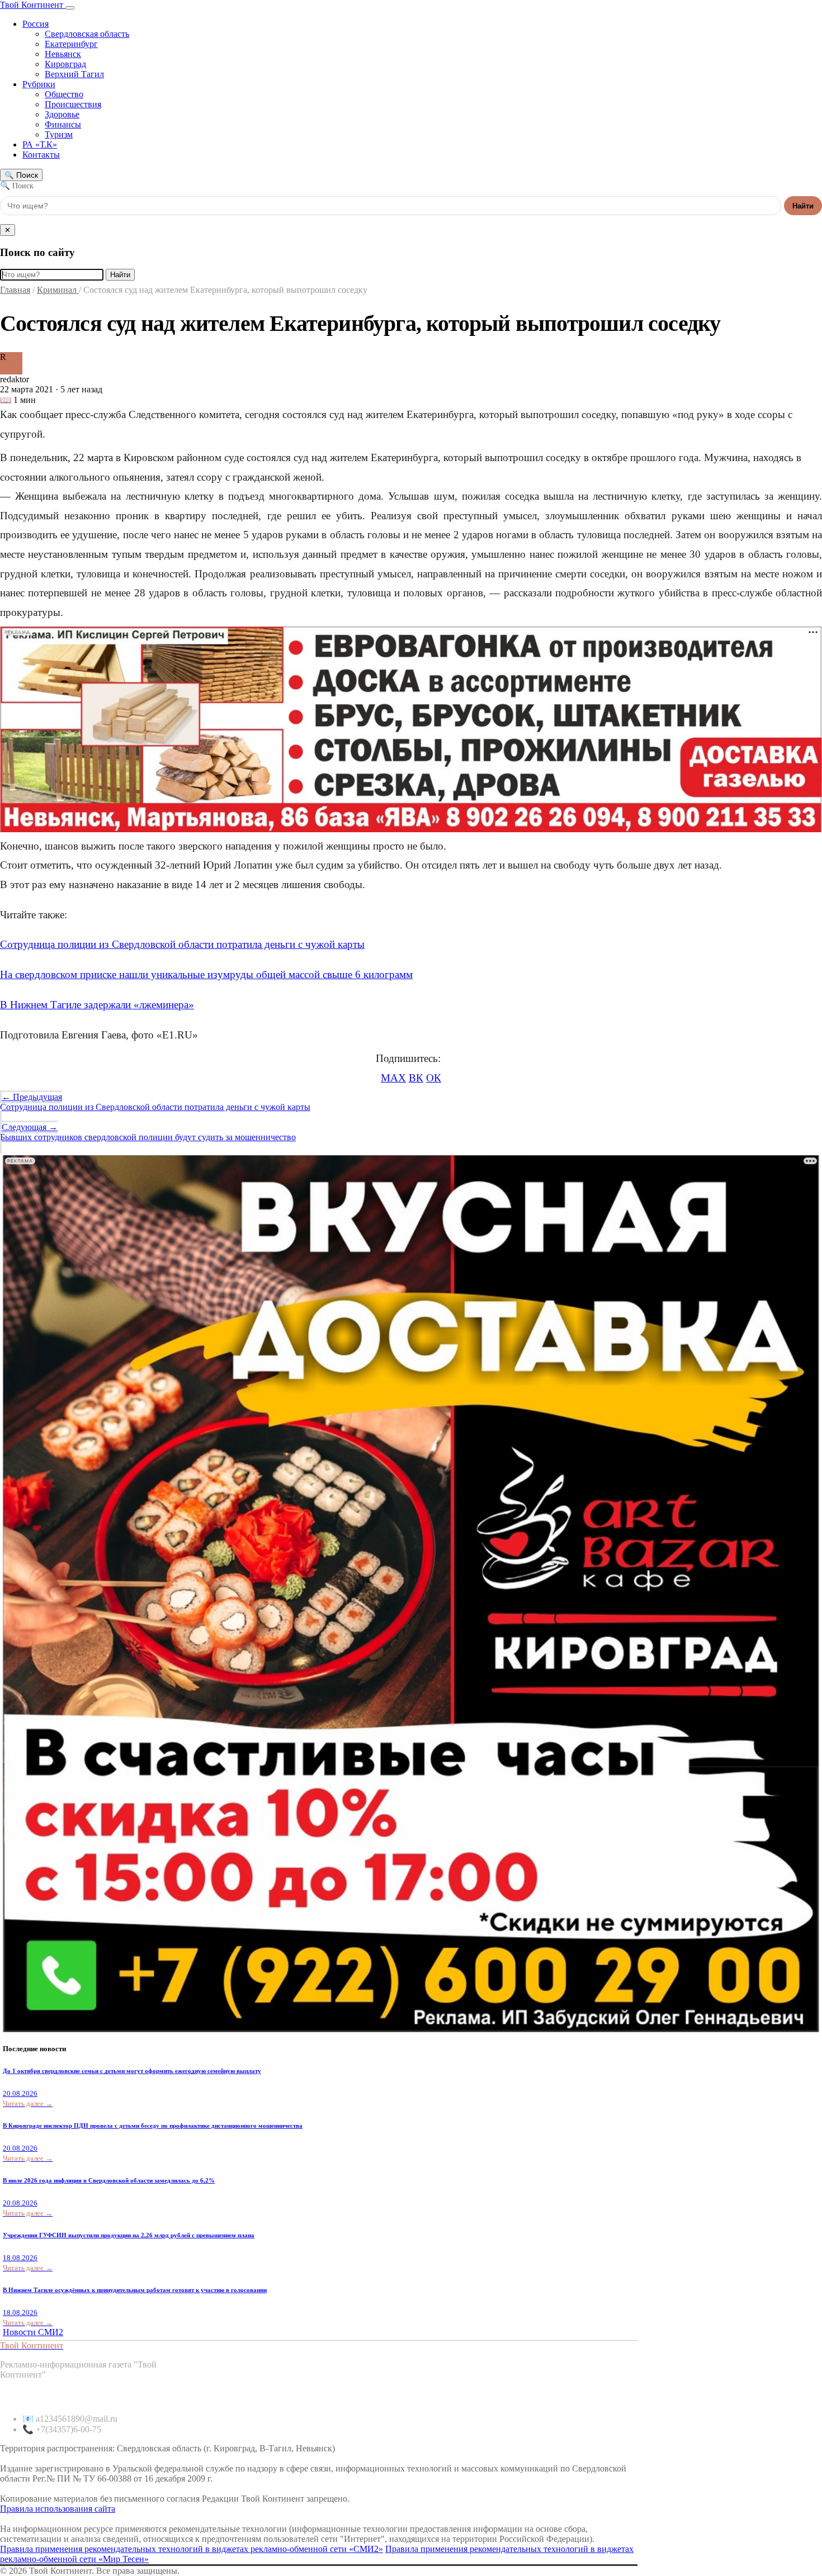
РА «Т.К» (40, 144)
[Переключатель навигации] (70, 8)
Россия (36, 24)
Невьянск (63, 54)
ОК (434, 1078)
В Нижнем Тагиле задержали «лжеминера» (97, 1005)
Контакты (41, 155)
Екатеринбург (71, 44)
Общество (64, 94)
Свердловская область (87, 34)
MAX (393, 1078)
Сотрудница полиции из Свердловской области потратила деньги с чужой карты (182, 944)
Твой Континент (33, 5)
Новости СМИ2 (33, 2332)
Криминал (58, 290)
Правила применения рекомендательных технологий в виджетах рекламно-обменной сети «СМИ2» (192, 2549)
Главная (15, 290)
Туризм (59, 134)
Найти (803, 206)
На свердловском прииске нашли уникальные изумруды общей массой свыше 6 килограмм (206, 974)
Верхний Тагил (74, 74)
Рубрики (39, 84)
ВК (416, 1078)
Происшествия (73, 104)
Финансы (63, 124)
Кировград (65, 64)
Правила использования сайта (58, 2509)
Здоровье (62, 114)
